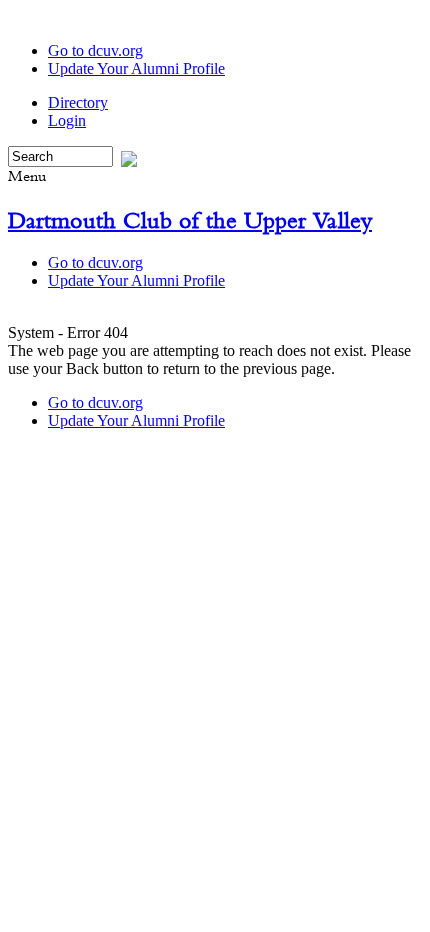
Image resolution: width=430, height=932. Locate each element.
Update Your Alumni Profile (136, 68)
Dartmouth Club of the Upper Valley (190, 220)
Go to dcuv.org (95, 50)
